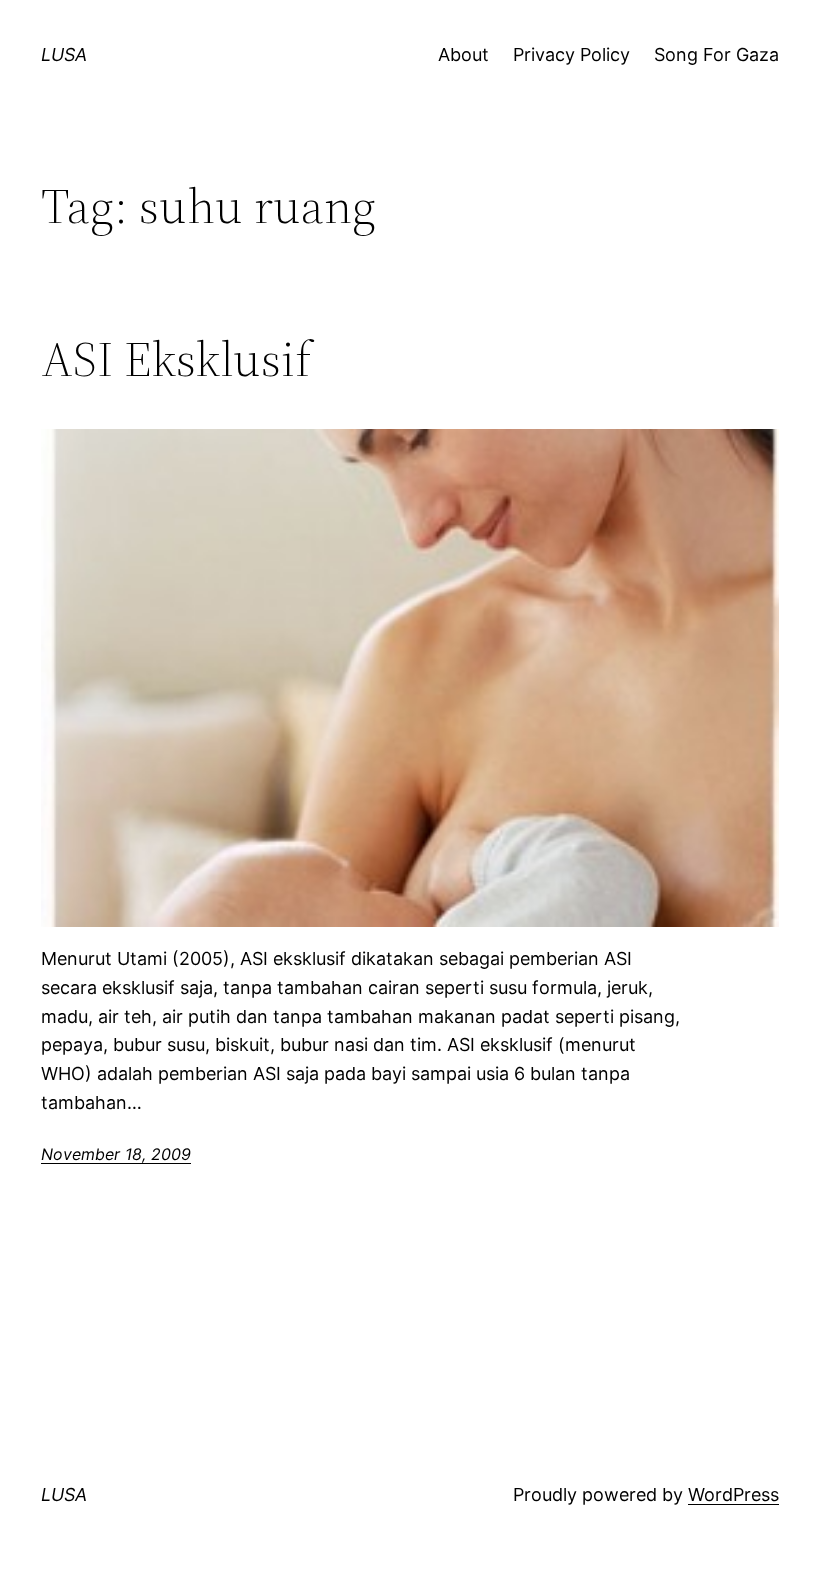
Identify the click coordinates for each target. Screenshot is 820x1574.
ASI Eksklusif (176, 359)
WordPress (733, 1494)
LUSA (64, 54)
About (463, 54)
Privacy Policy (571, 54)
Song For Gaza (716, 54)
